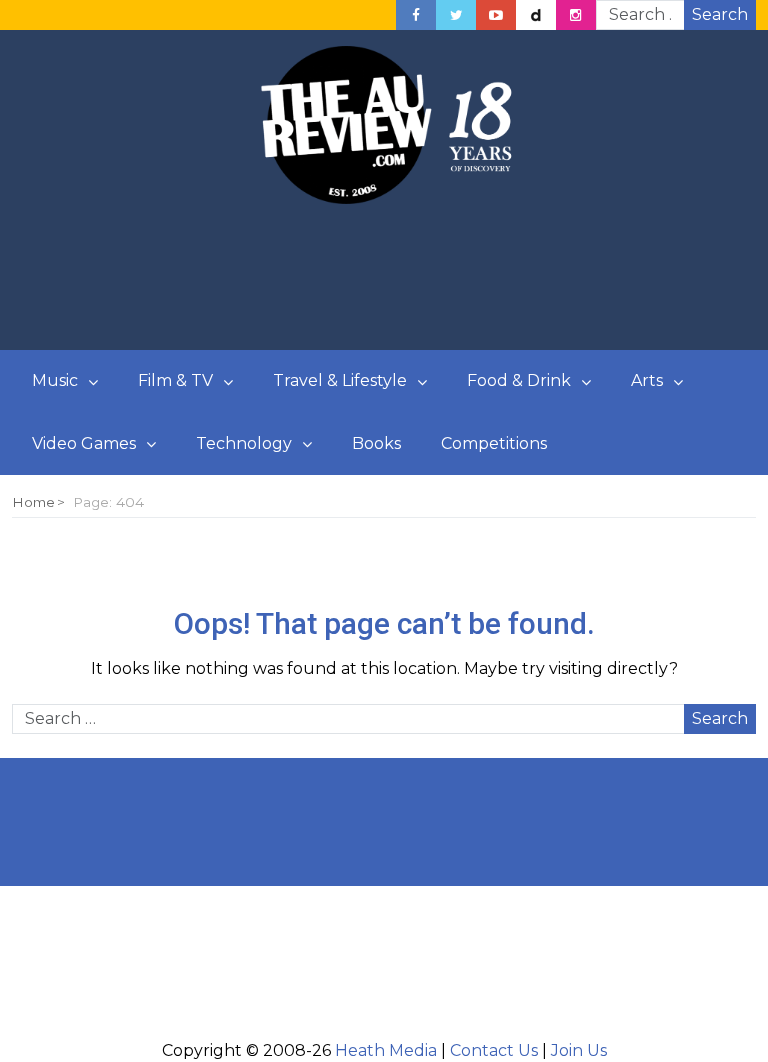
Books (376, 443)
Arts (647, 380)
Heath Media (386, 1050)
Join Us (579, 1050)
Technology (244, 443)
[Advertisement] (384, 278)
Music (55, 380)
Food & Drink (519, 380)
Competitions (494, 443)
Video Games (84, 443)
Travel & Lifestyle (340, 380)
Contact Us (494, 1050)
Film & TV (175, 380)
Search (720, 14)
